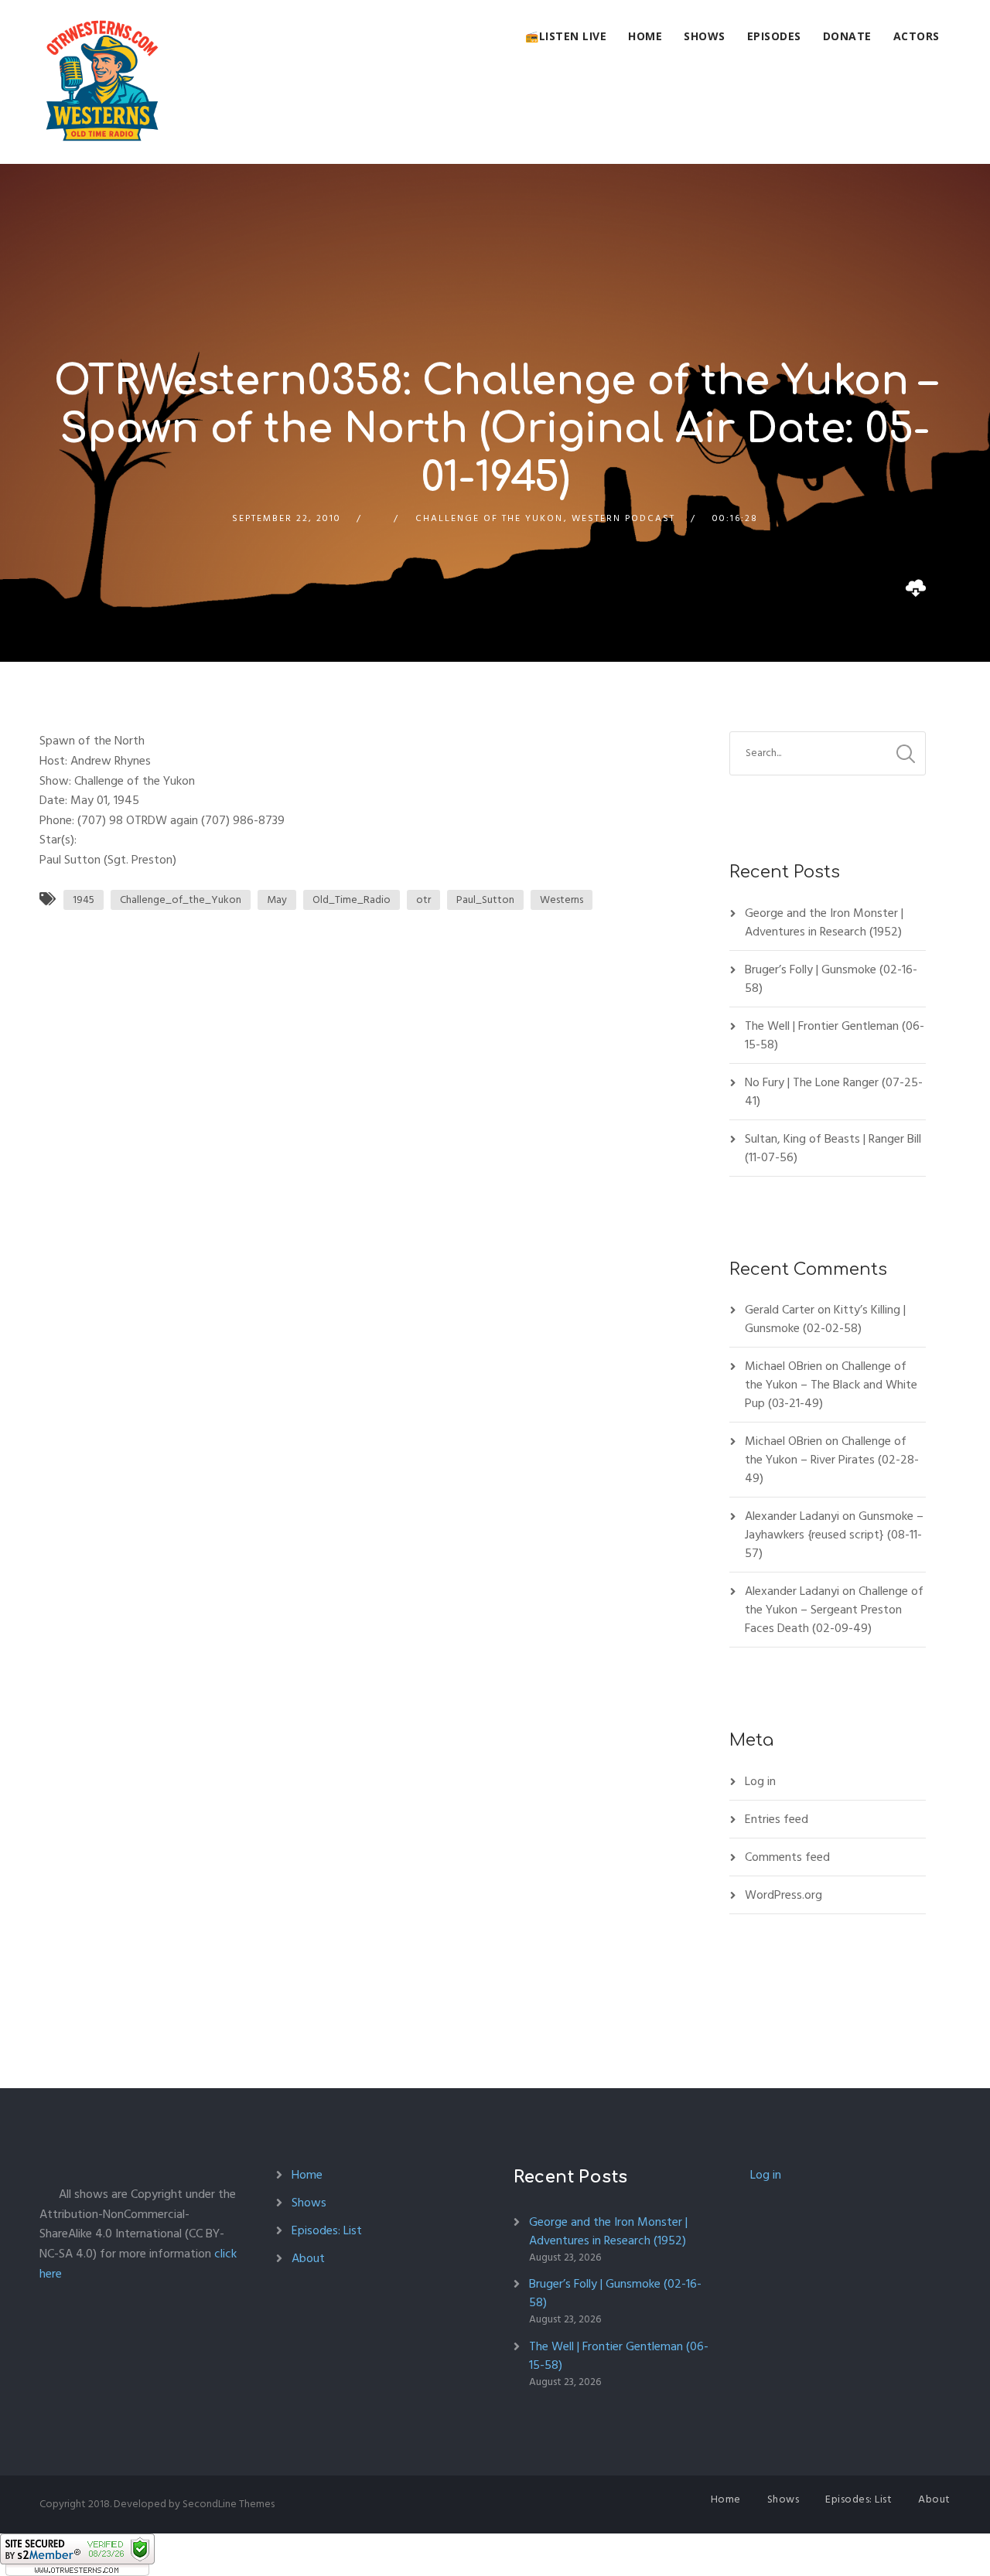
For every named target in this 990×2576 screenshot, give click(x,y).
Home (645, 36)
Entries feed (777, 1819)
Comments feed (787, 1857)
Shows (705, 36)
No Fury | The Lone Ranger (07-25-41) (834, 1092)
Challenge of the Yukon (489, 518)
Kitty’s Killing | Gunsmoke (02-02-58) (825, 1319)
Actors (917, 36)
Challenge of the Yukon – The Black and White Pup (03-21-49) (831, 1385)
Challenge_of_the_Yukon (181, 900)
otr (423, 900)
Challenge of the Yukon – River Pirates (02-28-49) (832, 1460)
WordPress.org (783, 1895)
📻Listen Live (566, 36)
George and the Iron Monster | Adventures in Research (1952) (824, 922)
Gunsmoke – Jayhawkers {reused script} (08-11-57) (834, 1535)
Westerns (562, 900)
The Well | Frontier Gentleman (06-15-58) (835, 1035)
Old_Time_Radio (352, 900)
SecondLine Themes (229, 2504)
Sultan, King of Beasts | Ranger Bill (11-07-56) (833, 1148)
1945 (84, 900)
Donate (847, 36)
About (308, 2258)
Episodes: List (327, 2230)
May (277, 900)
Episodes (774, 36)
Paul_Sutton (485, 900)
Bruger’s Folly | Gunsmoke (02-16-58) (831, 979)
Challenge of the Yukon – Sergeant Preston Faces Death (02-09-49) (834, 1610)
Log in (760, 1781)
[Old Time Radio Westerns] (102, 82)
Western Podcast (623, 518)
